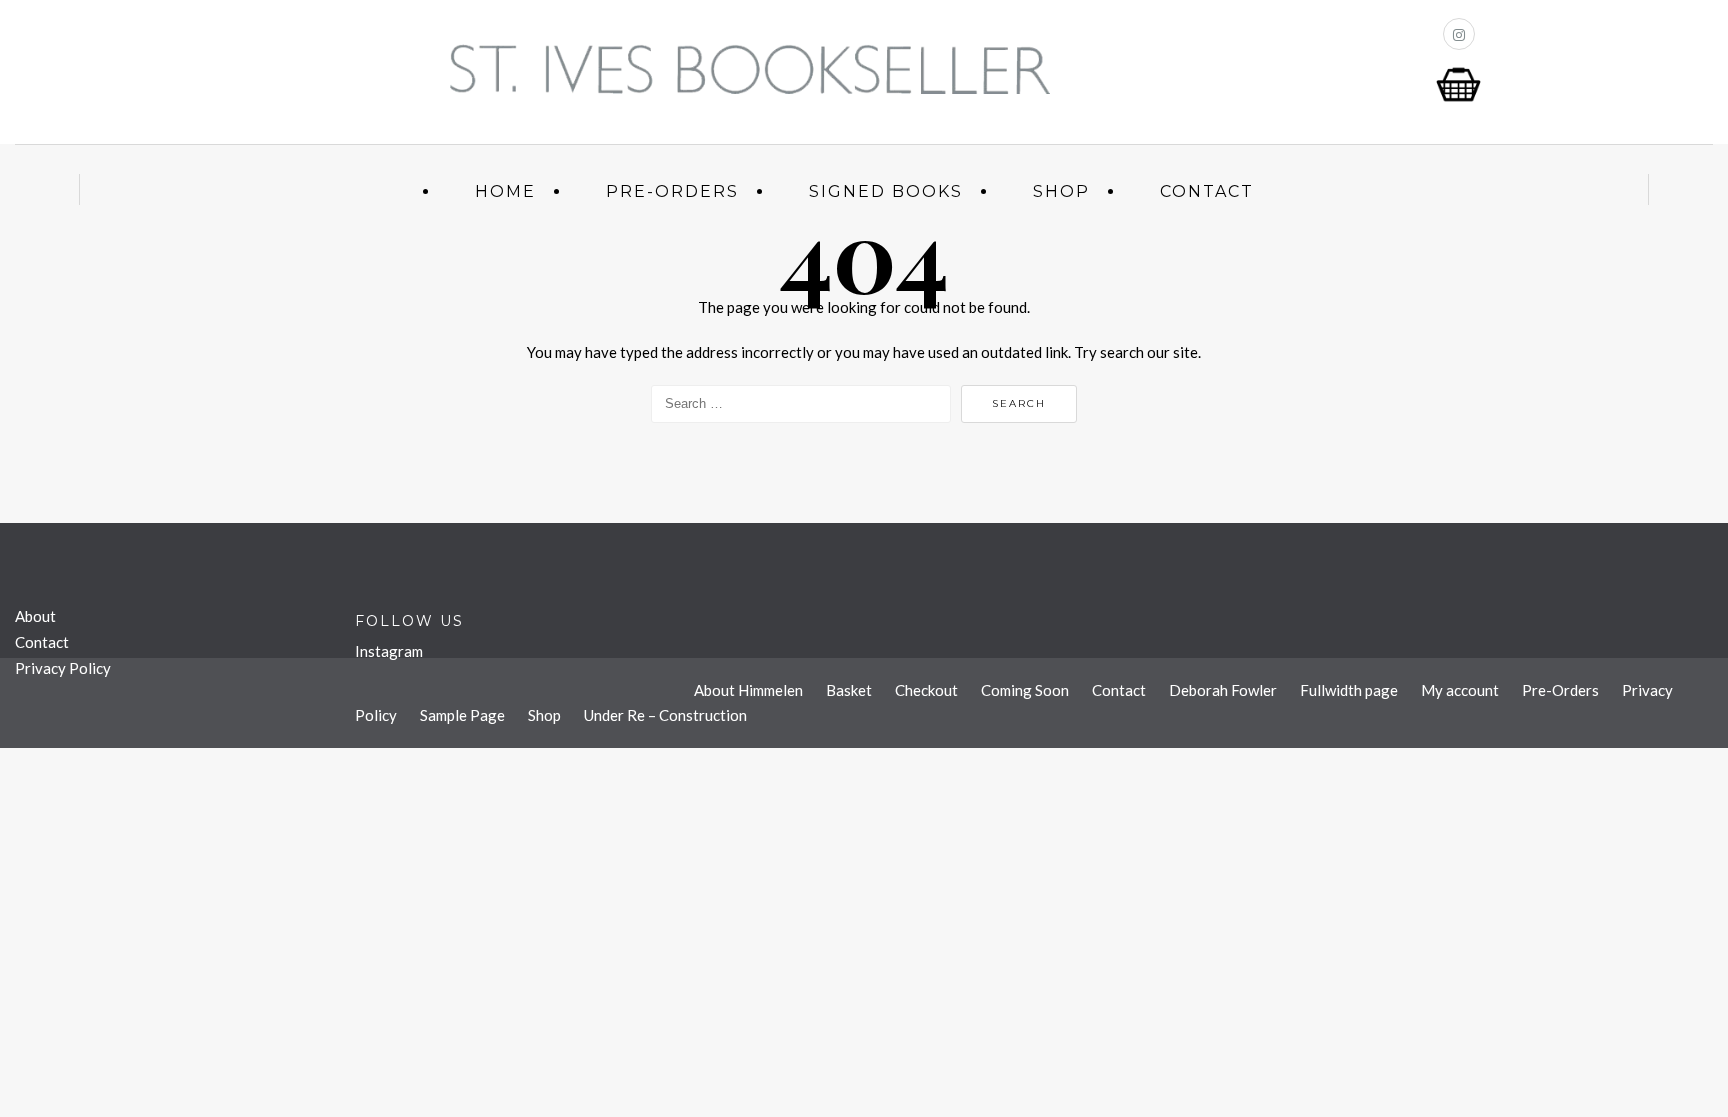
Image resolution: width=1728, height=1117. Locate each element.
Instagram (389, 651)
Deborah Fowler (1223, 690)
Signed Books (886, 191)
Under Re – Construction (665, 715)
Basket (849, 690)
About (35, 616)
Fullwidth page (1349, 690)
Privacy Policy (63, 668)
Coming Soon (1025, 690)
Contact (1207, 191)
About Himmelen (748, 690)
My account (1460, 690)
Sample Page (462, 715)
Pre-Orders (672, 191)
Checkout (926, 690)
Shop (1061, 191)
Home (505, 191)
